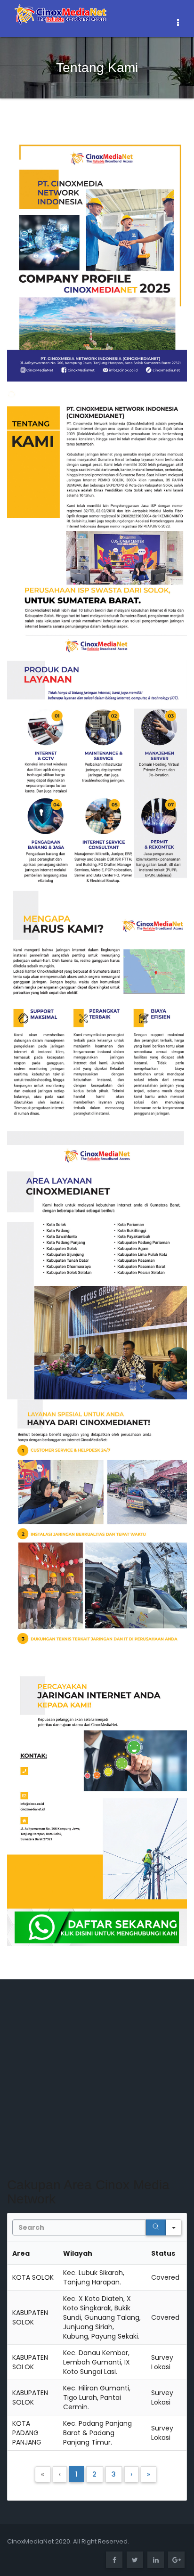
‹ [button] (60, 2474)
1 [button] (77, 2474)
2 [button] (94, 2474)
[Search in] (174, 2227)
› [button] (131, 2474)
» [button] (149, 2474)
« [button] (43, 2474)
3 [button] (114, 2474)
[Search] (156, 2227)
